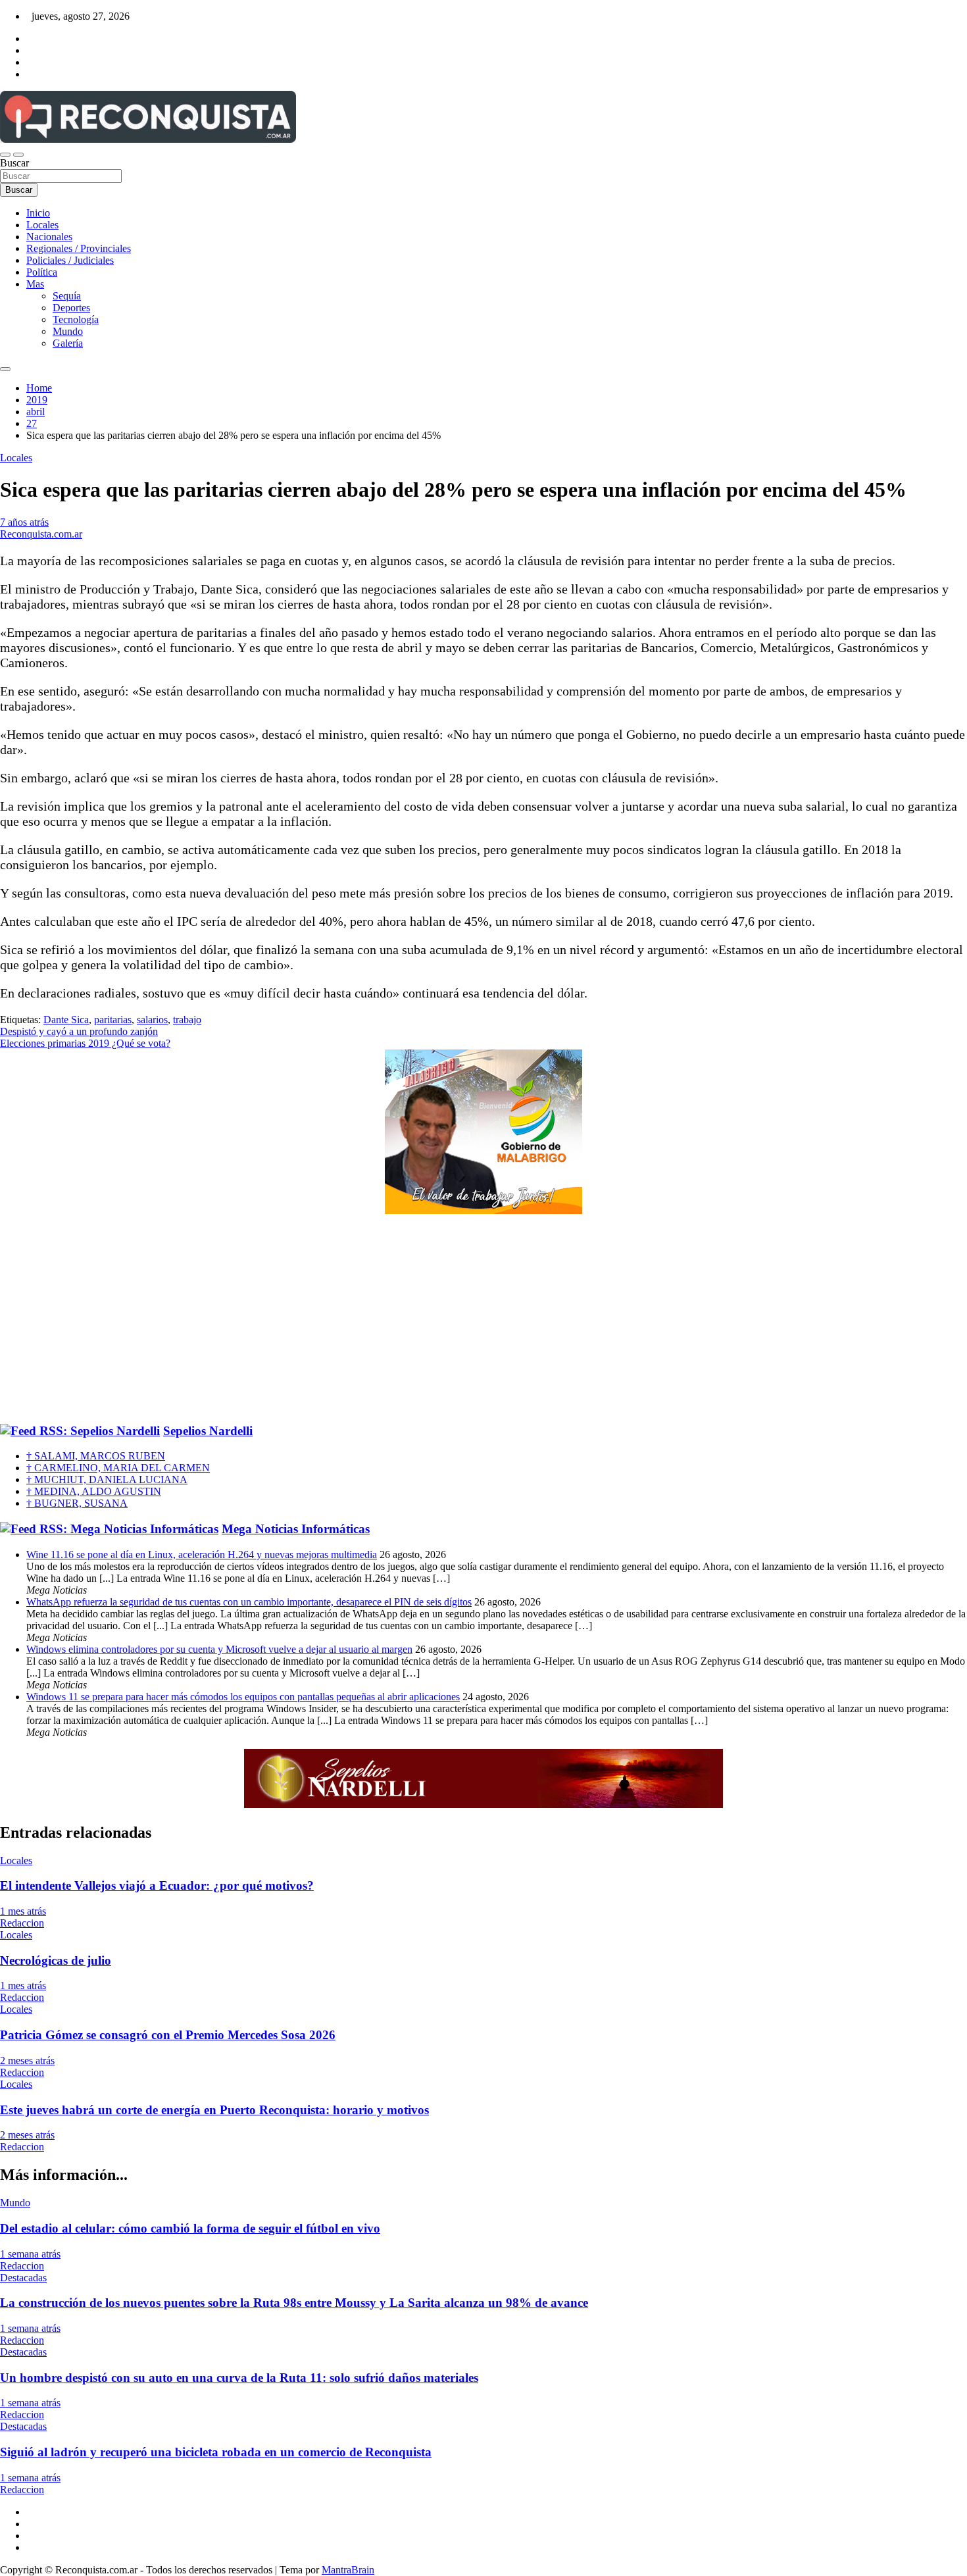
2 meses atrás (27, 2060)
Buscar (14, 163)
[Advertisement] (484, 1319)
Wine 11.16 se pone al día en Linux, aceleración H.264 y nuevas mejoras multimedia (202, 1554)
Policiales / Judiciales (70, 260)
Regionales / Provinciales (79, 248)
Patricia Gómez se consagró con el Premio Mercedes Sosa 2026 (168, 2035)
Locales (42, 225)
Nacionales (49, 237)
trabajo (187, 1020)
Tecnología (76, 319)
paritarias (113, 1020)
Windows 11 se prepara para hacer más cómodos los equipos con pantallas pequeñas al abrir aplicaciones (243, 1697)
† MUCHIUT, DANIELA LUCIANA (107, 1479)
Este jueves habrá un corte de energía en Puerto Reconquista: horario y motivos (214, 2110)
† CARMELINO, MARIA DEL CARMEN (118, 1468)
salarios (152, 1020)
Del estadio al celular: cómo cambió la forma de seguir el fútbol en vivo (190, 2228)
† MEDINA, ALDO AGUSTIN (94, 1491)
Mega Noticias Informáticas (296, 1529)
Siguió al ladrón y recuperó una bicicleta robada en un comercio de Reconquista (216, 2452)
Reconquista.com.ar (41, 534)
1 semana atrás (30, 2254)
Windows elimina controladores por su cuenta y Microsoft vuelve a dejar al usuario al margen (219, 1649)
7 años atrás (24, 522)
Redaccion (22, 1923)
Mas (35, 284)
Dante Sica (66, 1020)
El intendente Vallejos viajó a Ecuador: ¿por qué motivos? (157, 1885)
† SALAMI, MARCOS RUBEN (96, 1456)
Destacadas (23, 2278)
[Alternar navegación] (5, 155)
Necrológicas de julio (56, 1960)
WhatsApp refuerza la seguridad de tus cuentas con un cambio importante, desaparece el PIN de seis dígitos (249, 1602)
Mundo (68, 331)
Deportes (71, 308)
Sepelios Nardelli (208, 1431)
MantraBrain (348, 2570)
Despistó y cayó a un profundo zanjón (79, 1031)
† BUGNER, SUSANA (77, 1503)
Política (42, 272)
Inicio (38, 213)
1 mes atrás (23, 1911)
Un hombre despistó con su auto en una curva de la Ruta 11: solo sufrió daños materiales (239, 2378)
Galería (68, 343)
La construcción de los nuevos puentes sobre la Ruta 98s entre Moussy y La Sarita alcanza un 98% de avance (294, 2303)
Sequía (67, 296)
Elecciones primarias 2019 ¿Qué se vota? (85, 1043)
